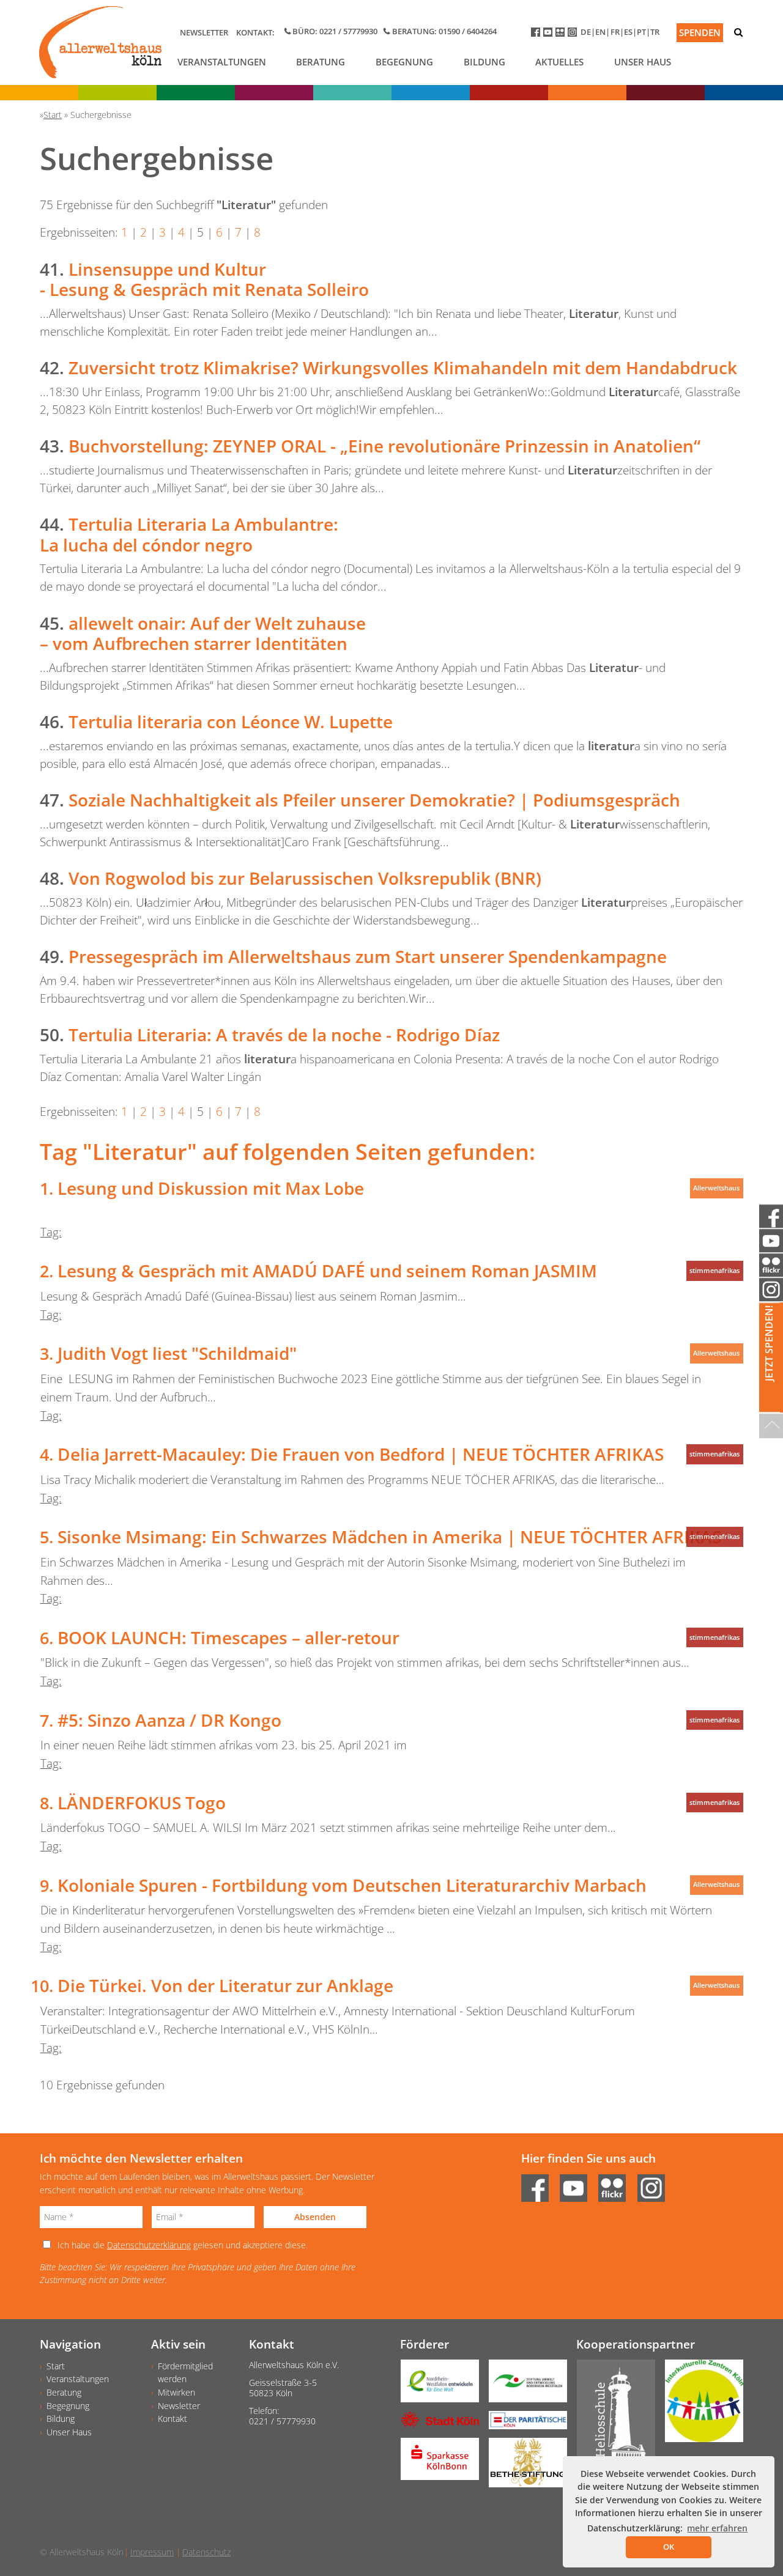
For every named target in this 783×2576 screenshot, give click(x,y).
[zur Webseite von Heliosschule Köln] (611, 2418)
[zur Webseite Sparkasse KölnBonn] (435, 2463)
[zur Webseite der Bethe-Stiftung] (523, 2467)
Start (56, 2366)
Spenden (700, 32)
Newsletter (204, 32)
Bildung (484, 62)
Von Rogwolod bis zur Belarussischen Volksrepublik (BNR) (305, 878)
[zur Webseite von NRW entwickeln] (435, 2385)
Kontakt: (255, 32)
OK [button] (669, 2547)
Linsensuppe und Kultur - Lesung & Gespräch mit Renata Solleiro (204, 279)
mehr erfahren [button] (717, 2528)
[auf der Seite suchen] (738, 32)
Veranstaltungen (222, 62)
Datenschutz (206, 2552)
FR (615, 32)
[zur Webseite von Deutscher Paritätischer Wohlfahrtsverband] (523, 2424)
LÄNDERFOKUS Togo (142, 1803)
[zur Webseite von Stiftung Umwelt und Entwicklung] (523, 2385)
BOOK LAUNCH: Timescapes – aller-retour (228, 1637)
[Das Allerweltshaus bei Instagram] (574, 35)
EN (600, 32)
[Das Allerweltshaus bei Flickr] (562, 35)
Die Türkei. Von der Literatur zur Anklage (225, 1985)
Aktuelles (559, 62)
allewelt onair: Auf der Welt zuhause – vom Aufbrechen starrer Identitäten (203, 633)
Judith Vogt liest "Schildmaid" (177, 1353)
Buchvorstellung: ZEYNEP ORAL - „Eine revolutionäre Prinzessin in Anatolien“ (384, 446)
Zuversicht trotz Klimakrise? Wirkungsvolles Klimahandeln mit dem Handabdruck (403, 367)
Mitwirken (176, 2392)
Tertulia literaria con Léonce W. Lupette (231, 722)
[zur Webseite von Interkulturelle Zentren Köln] (699, 2405)
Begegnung (404, 62)
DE (586, 32)
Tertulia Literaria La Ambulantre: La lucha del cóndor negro (189, 534)
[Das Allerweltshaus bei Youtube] (549, 35)
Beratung (321, 62)
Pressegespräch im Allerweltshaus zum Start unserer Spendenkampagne (368, 956)
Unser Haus (643, 62)
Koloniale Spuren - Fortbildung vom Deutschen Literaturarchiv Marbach (352, 1885)
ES (628, 32)
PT (641, 32)
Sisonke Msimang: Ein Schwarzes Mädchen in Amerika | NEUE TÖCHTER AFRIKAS (389, 1537)
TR (655, 32)
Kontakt (173, 2419)
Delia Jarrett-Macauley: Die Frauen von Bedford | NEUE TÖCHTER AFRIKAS (361, 1454)
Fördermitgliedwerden (185, 2373)
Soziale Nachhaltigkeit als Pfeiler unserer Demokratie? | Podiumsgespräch (374, 800)
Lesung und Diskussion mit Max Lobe (211, 1188)
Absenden (315, 2217)
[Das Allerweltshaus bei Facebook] (537, 35)
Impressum (152, 2552)
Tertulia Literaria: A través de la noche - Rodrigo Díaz (284, 1035)
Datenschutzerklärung (149, 2245)
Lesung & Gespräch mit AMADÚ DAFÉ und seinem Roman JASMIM (327, 1271)
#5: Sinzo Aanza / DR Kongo (169, 1720)
